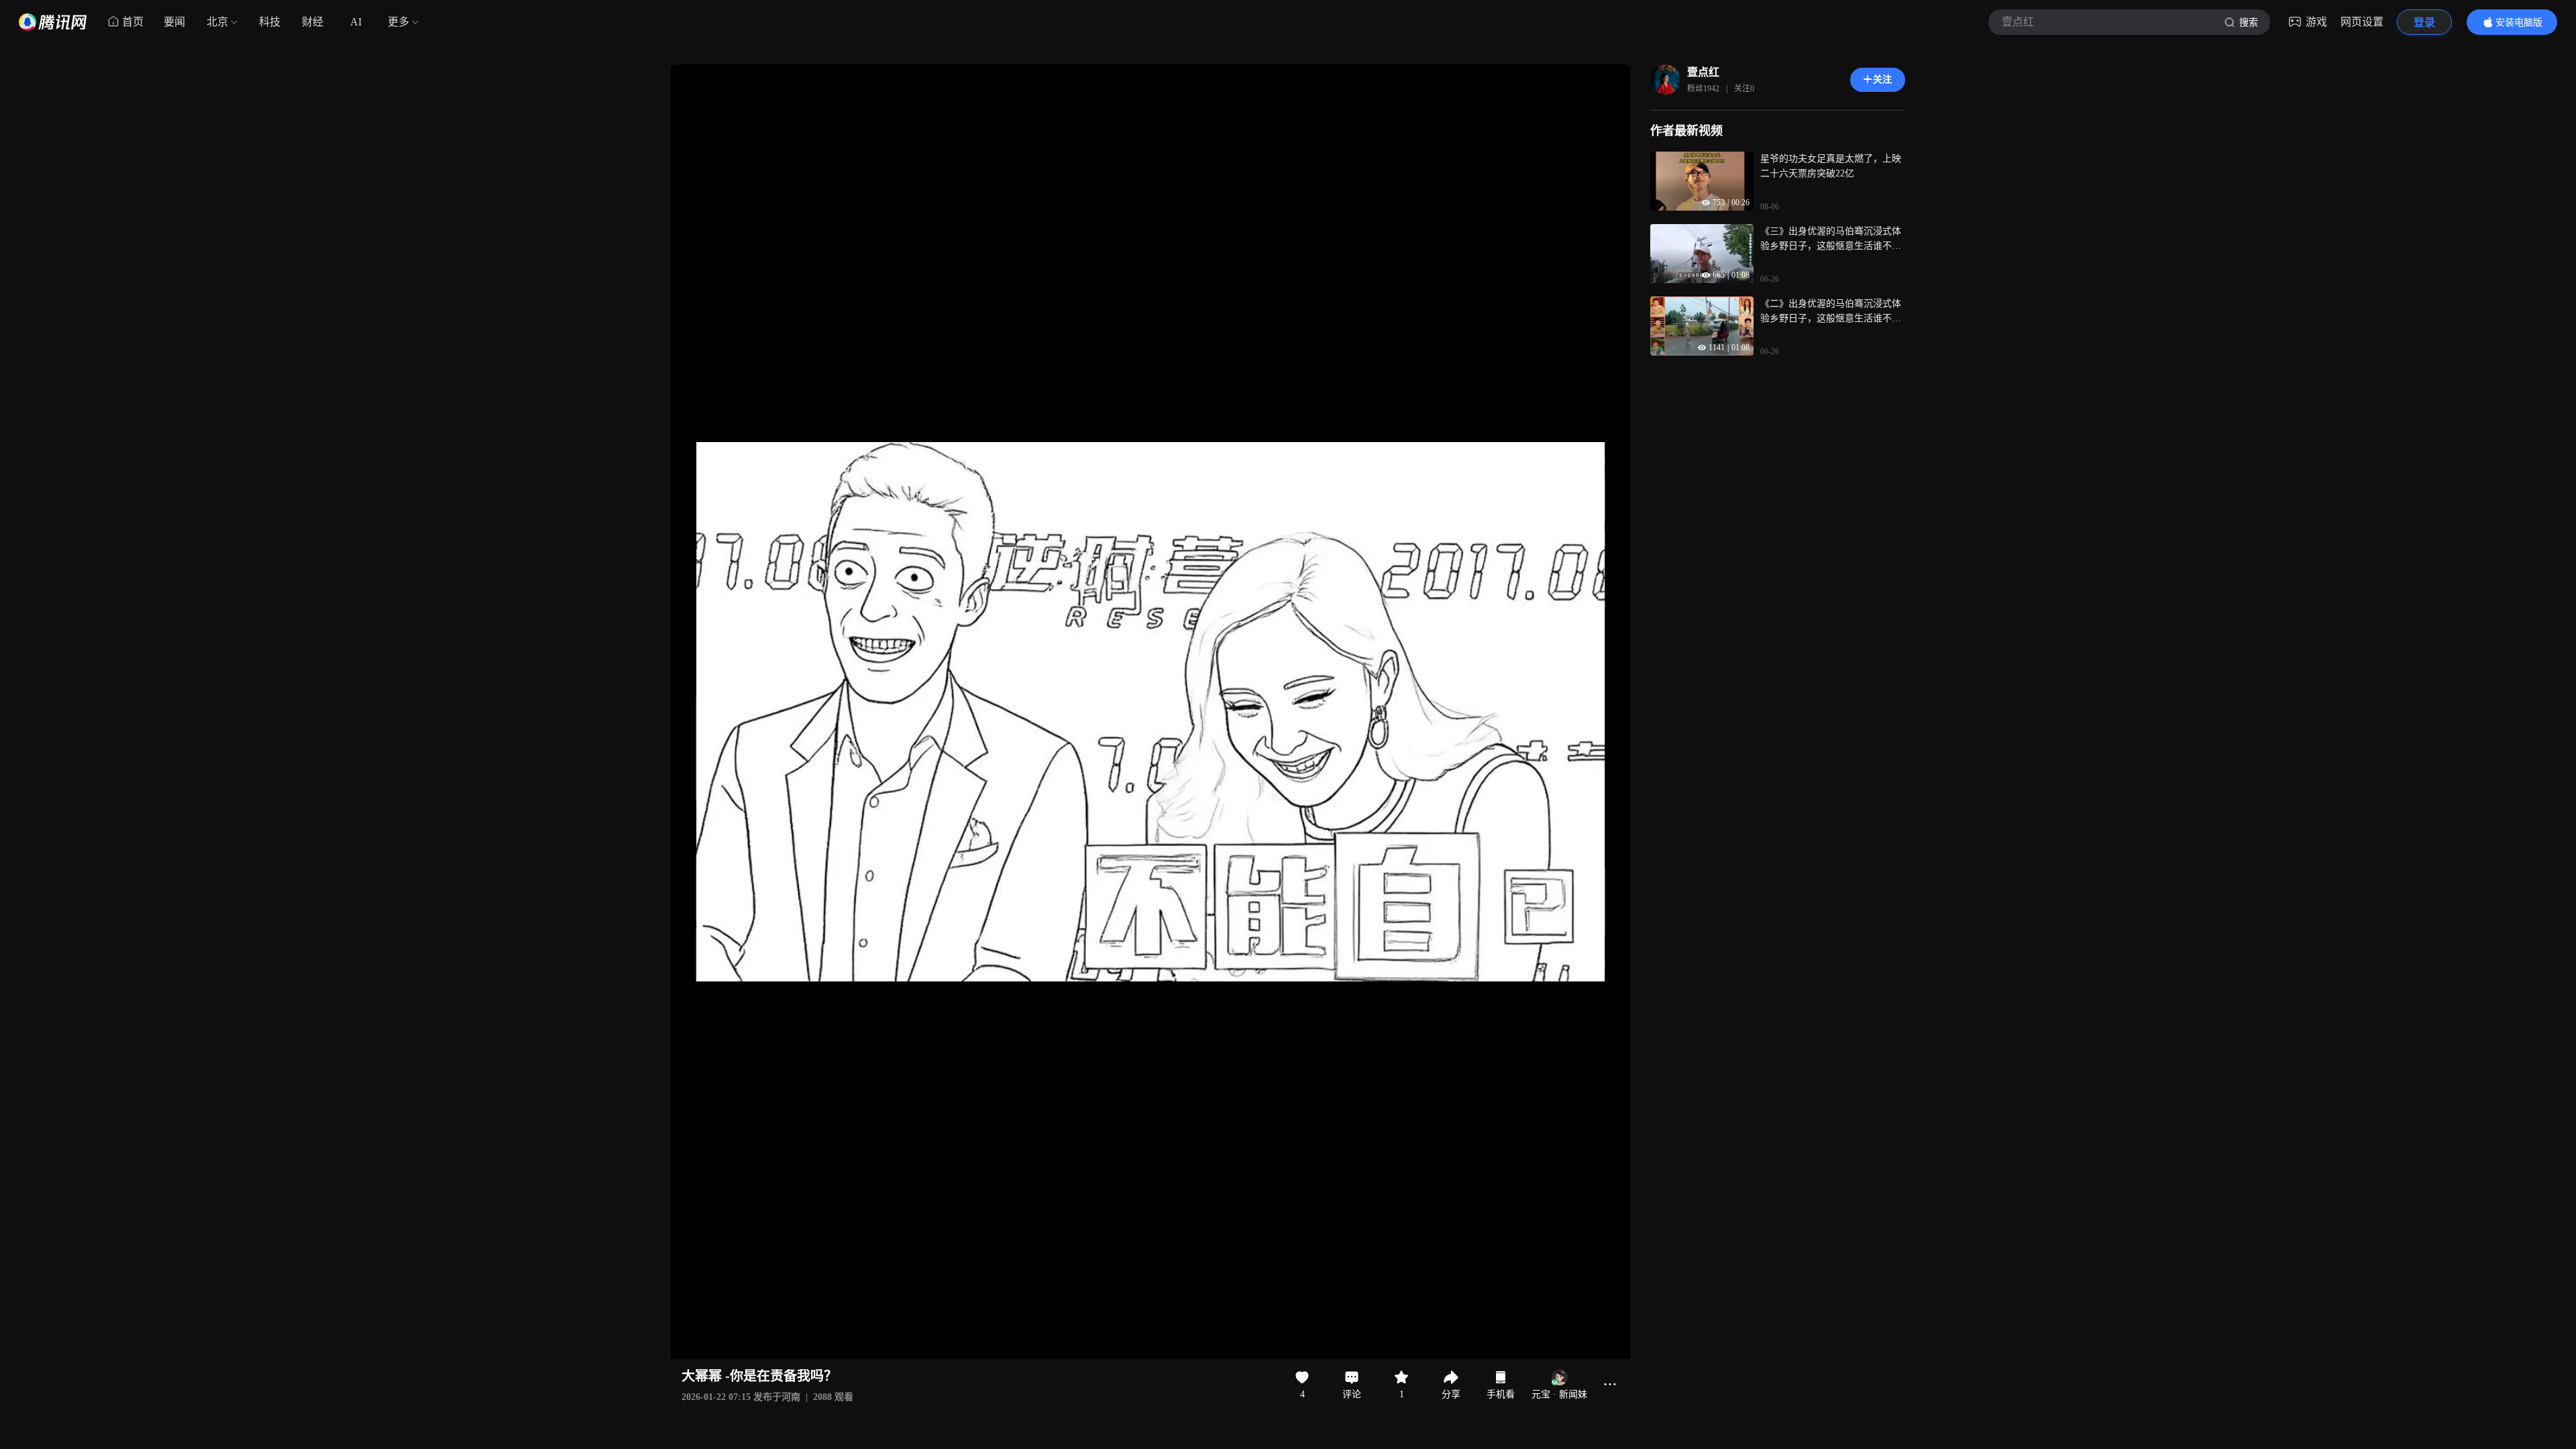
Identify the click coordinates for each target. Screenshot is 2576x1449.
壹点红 (1703, 72)
